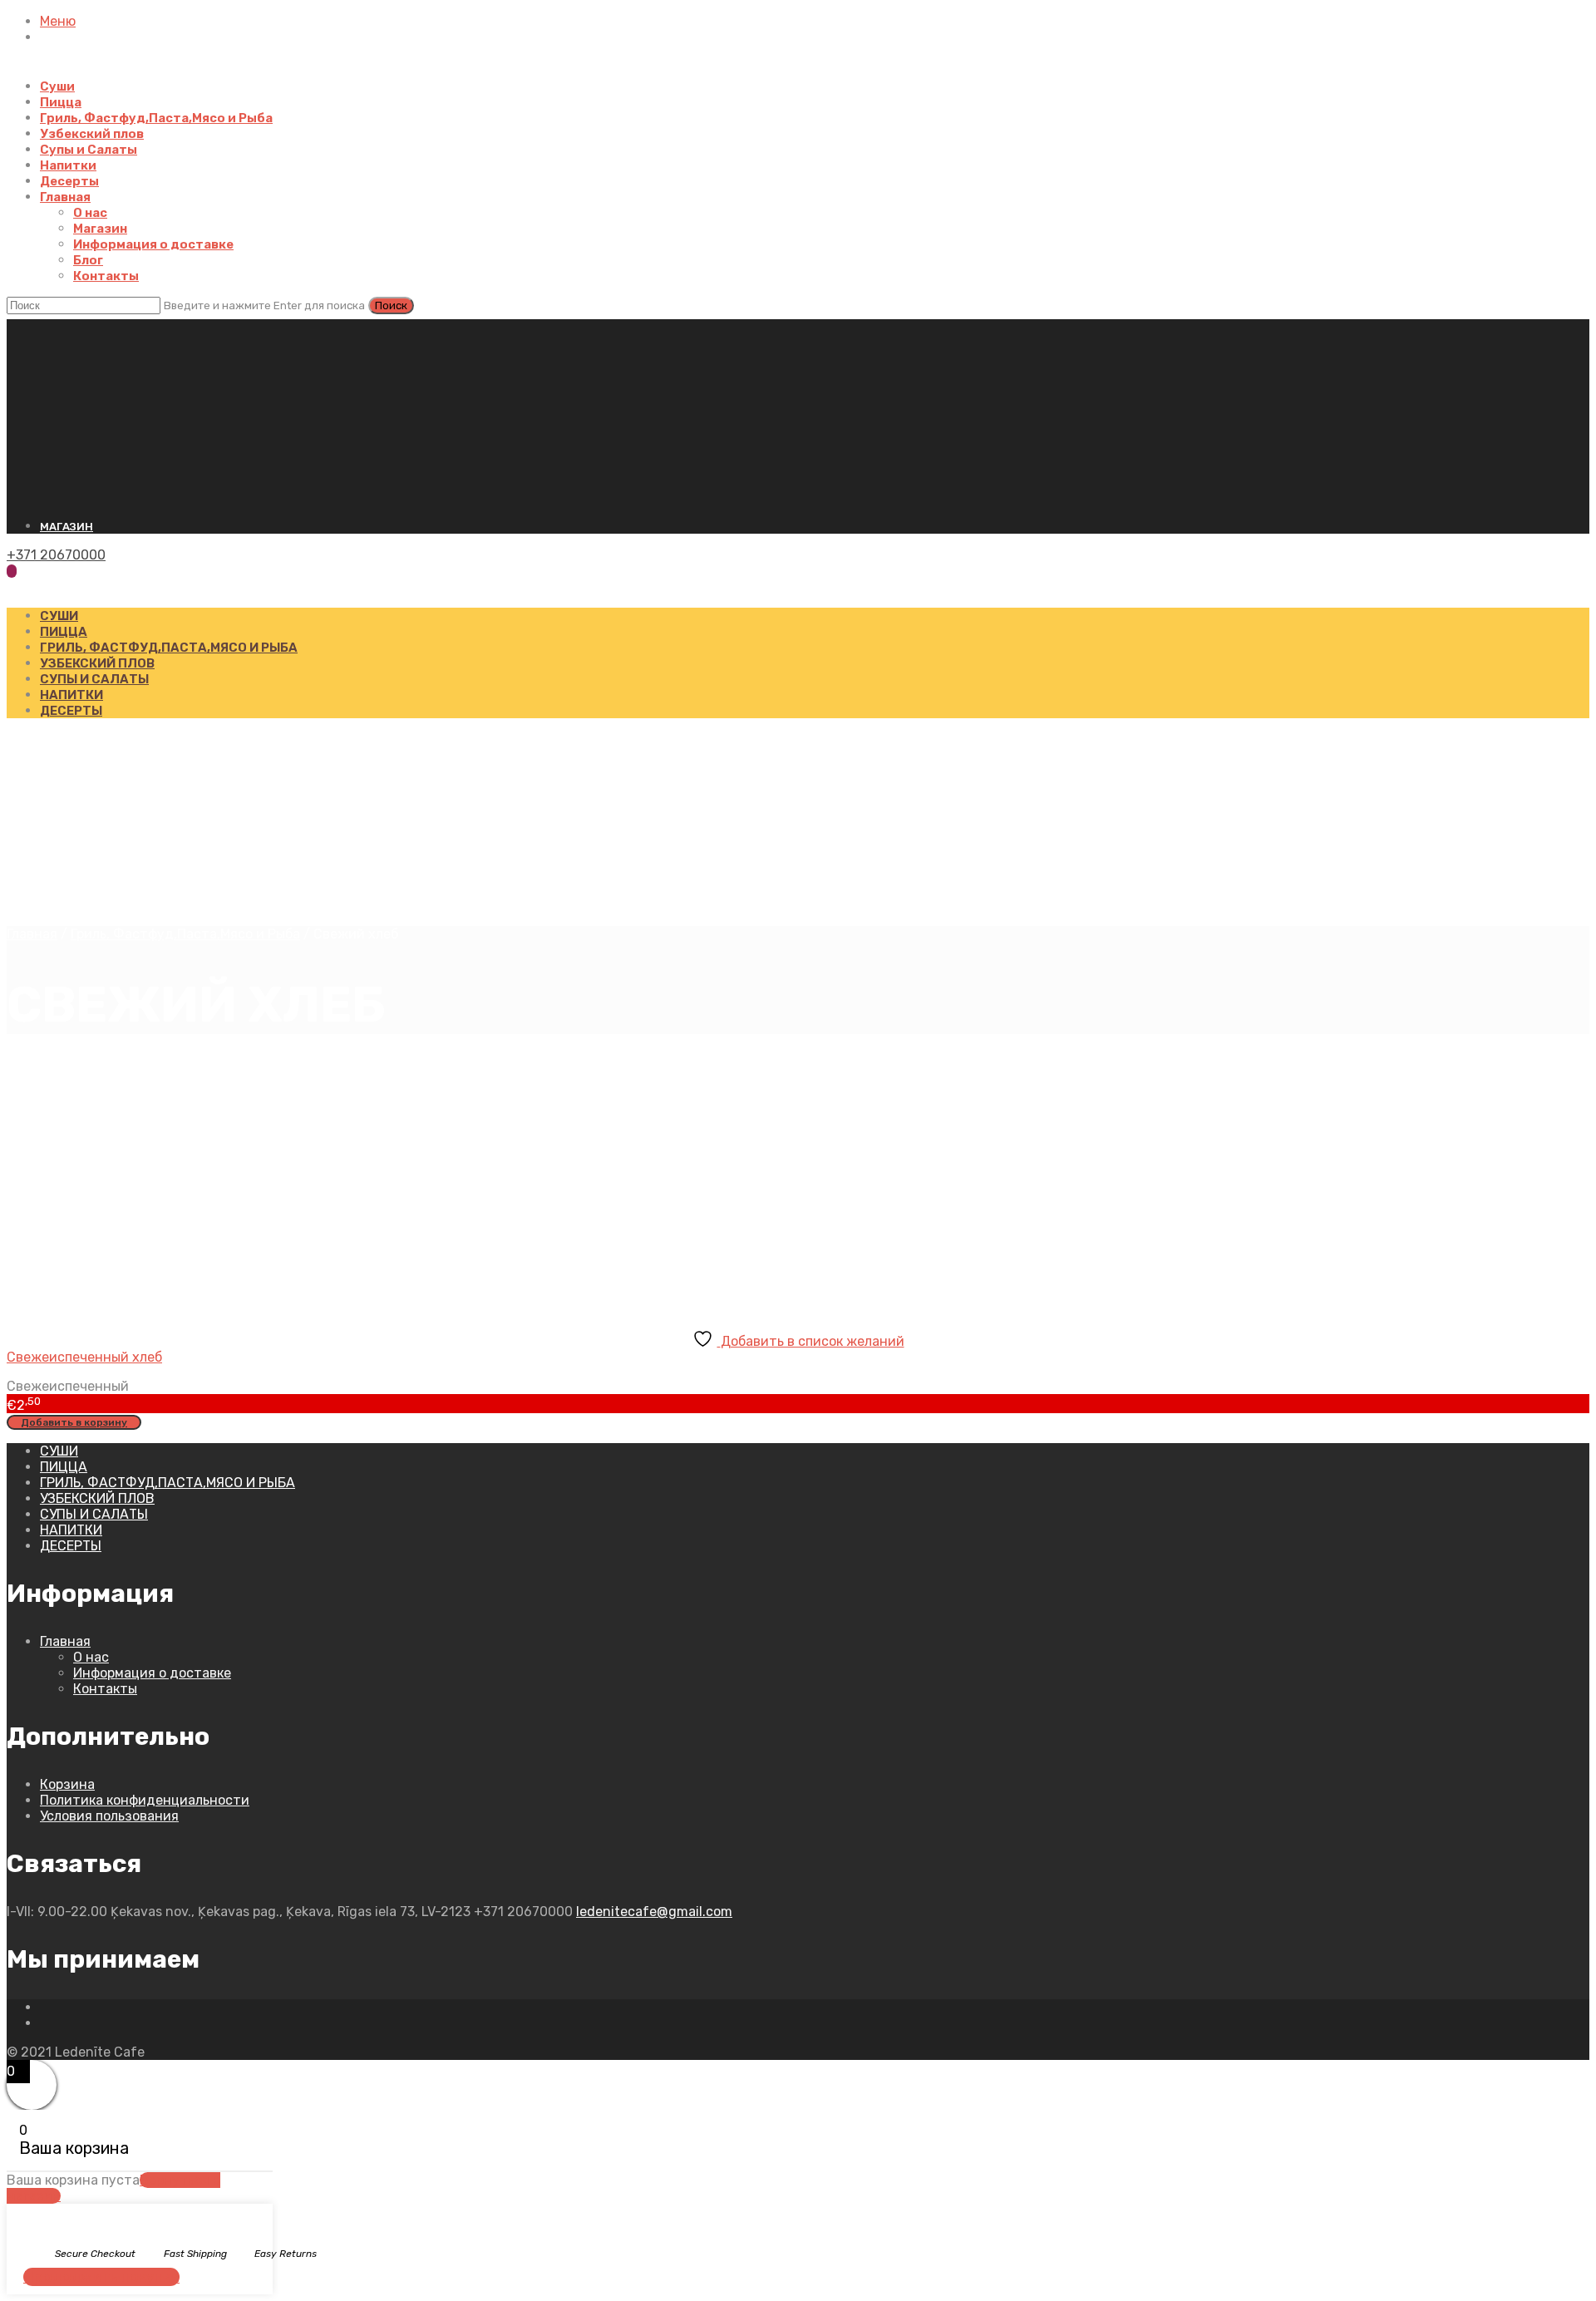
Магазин (100, 229)
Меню (58, 21)
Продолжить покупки (101, 2277)
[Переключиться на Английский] (88, 71)
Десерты (69, 181)
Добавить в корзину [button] (74, 1422)
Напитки (68, 165)
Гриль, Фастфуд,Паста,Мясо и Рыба (156, 118)
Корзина (67, 1784)
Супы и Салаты (89, 150)
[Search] (12, 586)
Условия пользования (109, 1816)
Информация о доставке (153, 244)
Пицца (61, 102)
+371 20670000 (56, 555)
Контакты (106, 276)
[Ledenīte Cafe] (700, 497)
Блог (88, 260)
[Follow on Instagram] (45, 2023)
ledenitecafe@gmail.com (654, 1912)
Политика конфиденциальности (145, 1800)
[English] (44, 327)
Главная (65, 197)
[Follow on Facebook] (45, 2007)
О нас (90, 213)
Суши (57, 86)
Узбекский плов (92, 134)
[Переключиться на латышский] (48, 71)
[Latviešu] (29, 327)
